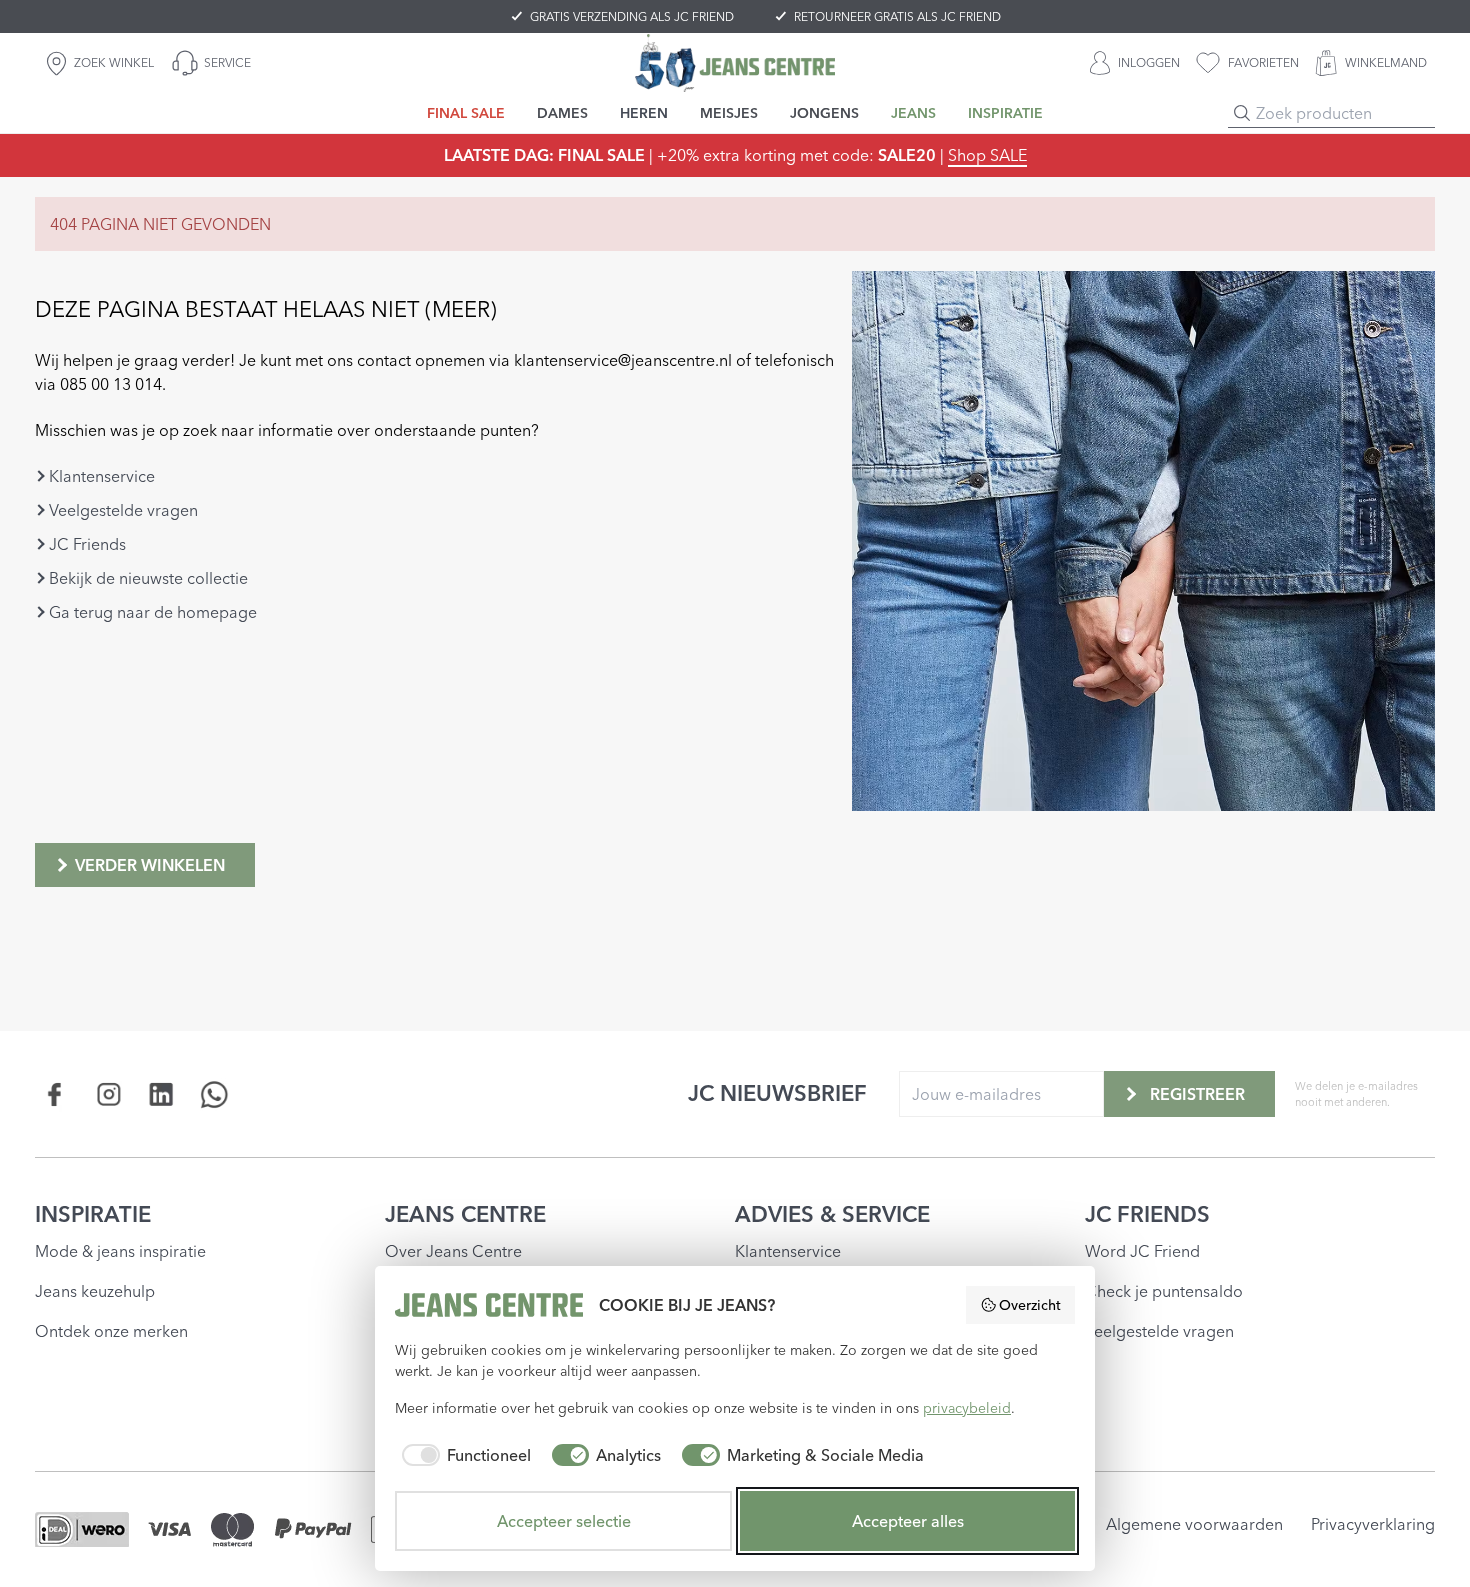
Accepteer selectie (564, 1521)
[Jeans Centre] (735, 62)
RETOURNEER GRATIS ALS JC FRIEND (897, 16)
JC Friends (87, 544)
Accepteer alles (908, 1521)
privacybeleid (967, 1408)
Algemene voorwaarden (1194, 1524)
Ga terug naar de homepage (153, 612)
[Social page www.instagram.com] (108, 1094)
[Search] (1242, 113)
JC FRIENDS (1147, 1214)
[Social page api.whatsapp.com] (214, 1094)
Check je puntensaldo (1164, 1291)
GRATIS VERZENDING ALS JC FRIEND (632, 16)
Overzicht (1030, 1305)
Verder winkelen (150, 865)
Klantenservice (102, 476)
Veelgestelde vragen (123, 510)
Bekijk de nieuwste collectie (148, 578)
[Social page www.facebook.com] (55, 1094)
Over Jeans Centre (453, 1251)
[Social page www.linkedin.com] (161, 1094)
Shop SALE (987, 155)
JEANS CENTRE (465, 1214)
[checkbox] (463, 1455)
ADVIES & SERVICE (832, 1214)
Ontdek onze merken (111, 1331)
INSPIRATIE (93, 1214)
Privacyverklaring (1373, 1524)
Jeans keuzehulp (95, 1291)
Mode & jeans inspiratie (120, 1251)
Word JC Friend (1142, 1251)
